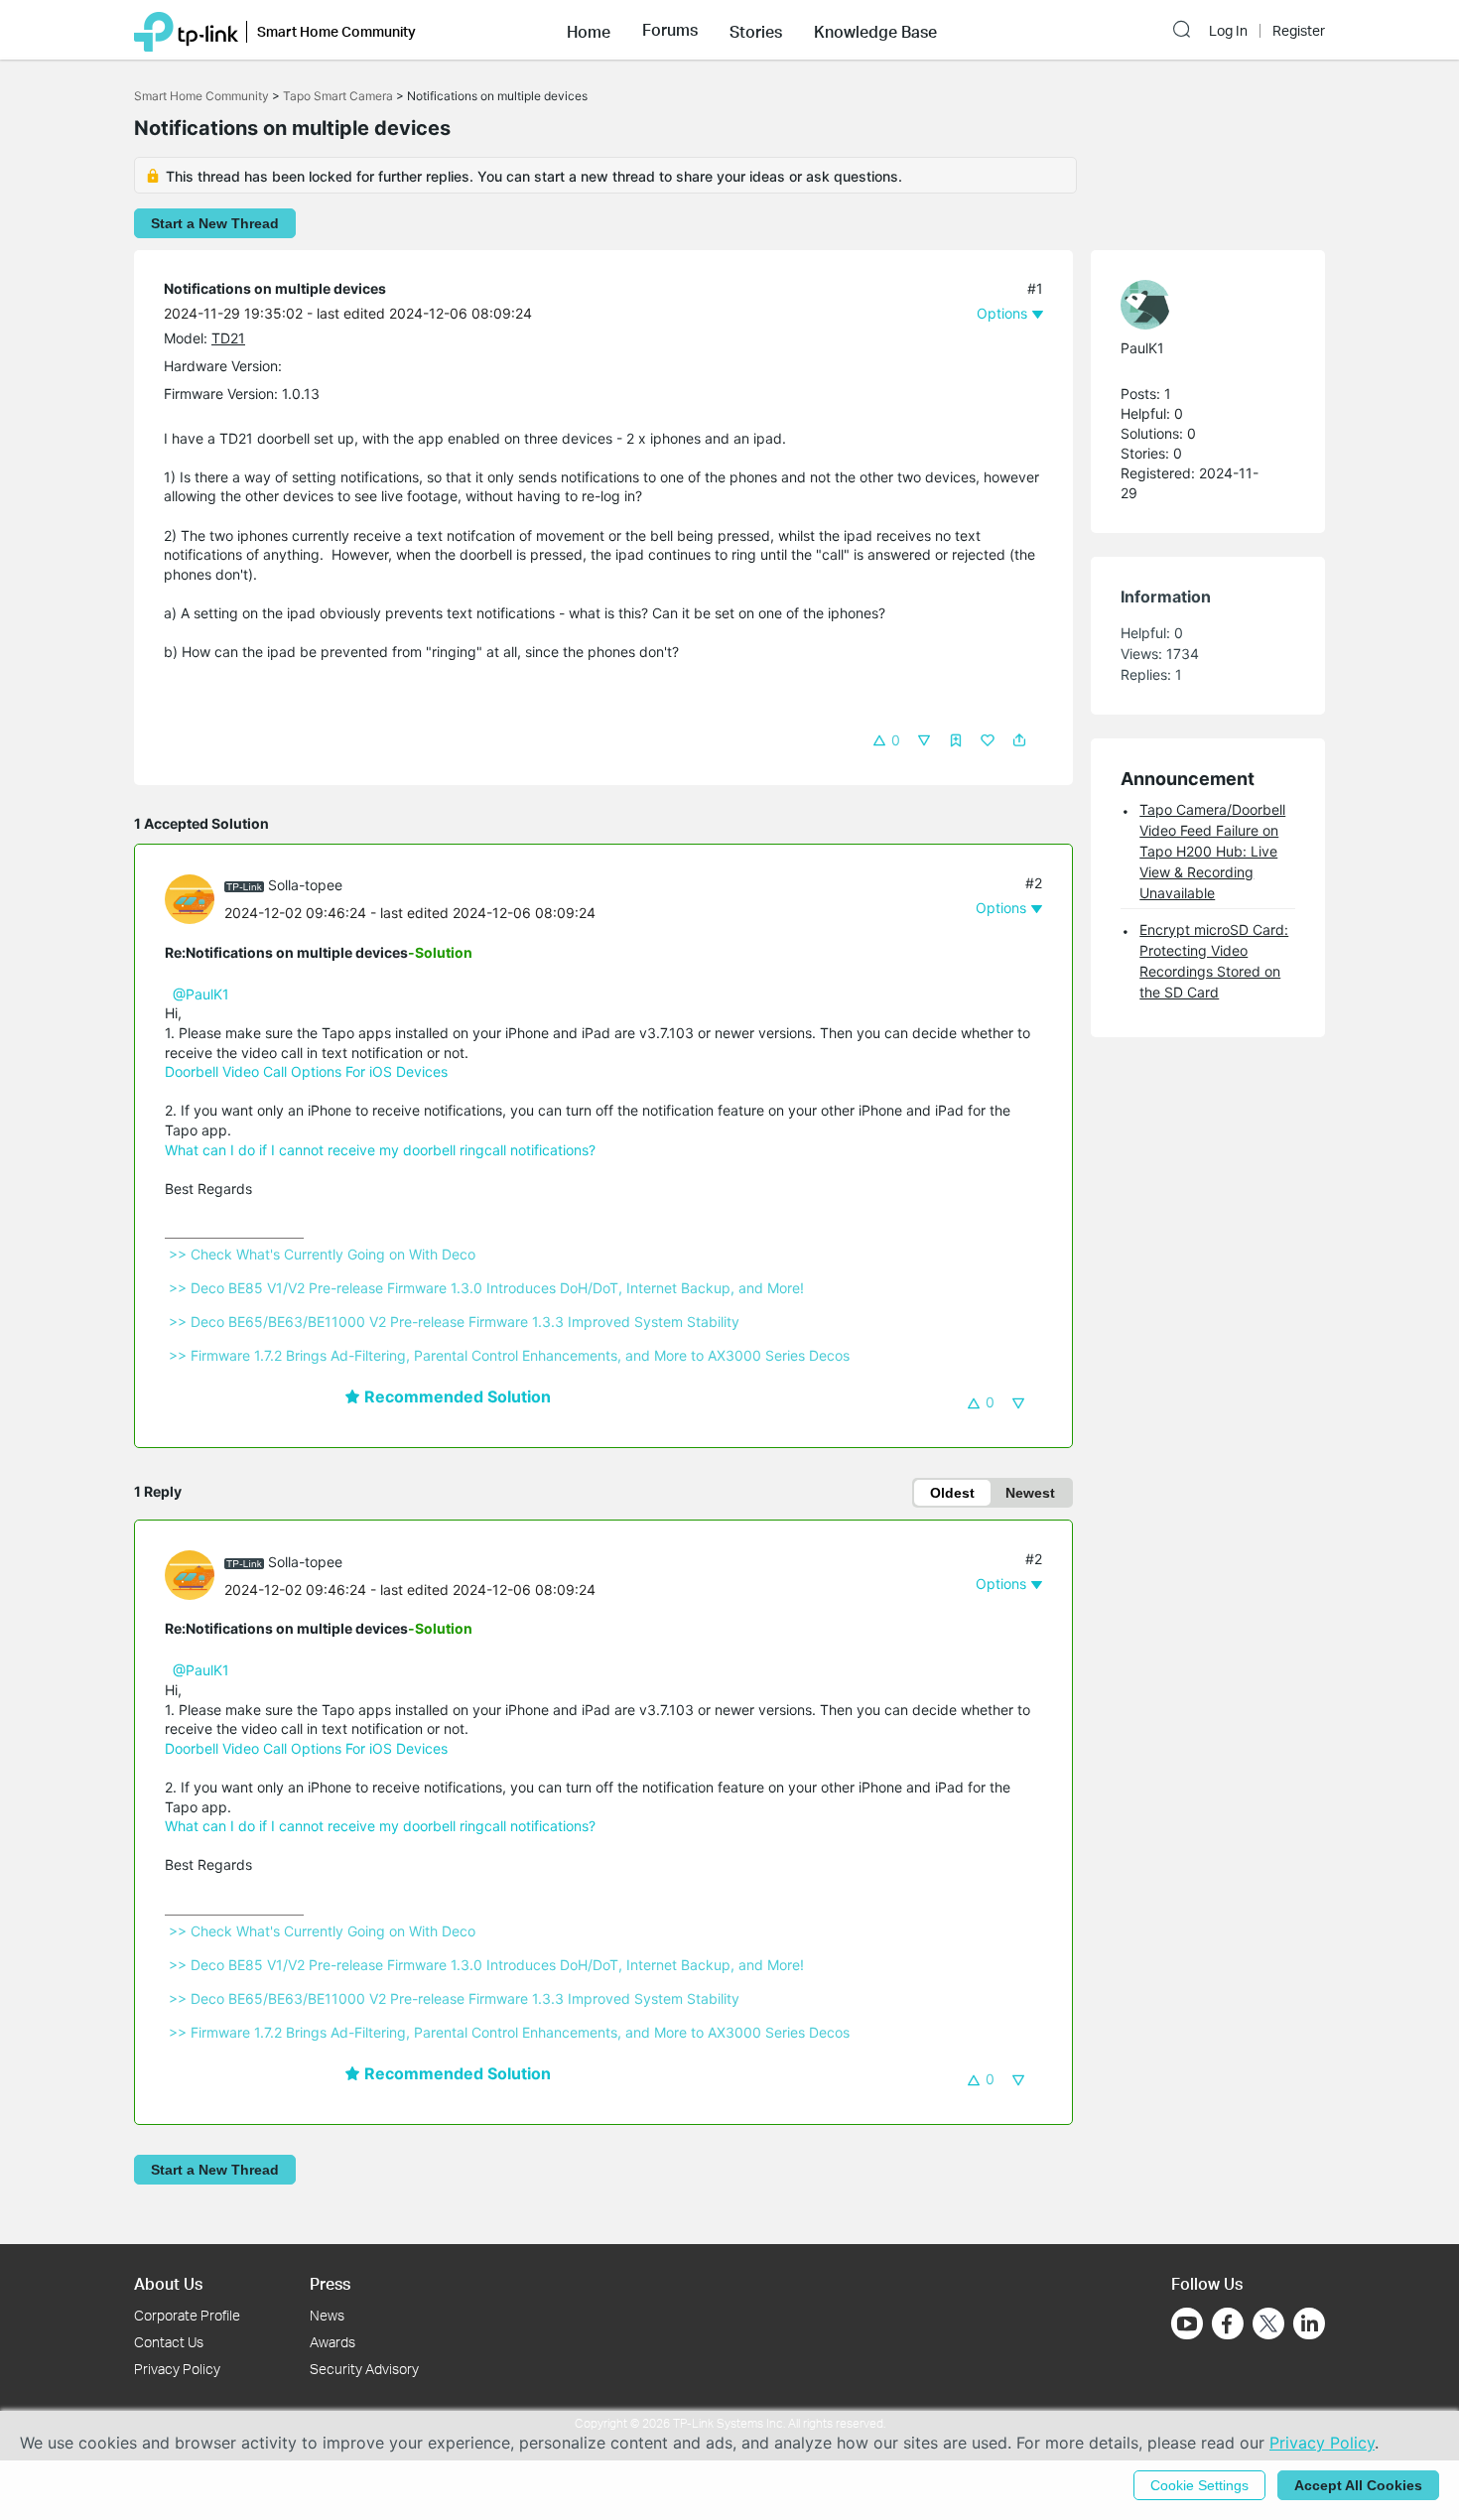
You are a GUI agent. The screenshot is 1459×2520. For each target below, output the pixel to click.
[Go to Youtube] (1187, 2323)
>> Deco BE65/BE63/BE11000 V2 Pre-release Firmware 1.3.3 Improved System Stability (454, 1322)
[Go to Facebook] (1228, 2323)
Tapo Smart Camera (338, 96)
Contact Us (169, 2342)
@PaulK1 (201, 994)
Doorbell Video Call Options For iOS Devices (306, 1071)
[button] (589, 30)
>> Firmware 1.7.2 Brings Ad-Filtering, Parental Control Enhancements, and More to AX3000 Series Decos (509, 1355)
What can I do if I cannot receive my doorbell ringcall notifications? (380, 1150)
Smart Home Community (201, 96)
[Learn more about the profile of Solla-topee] (195, 898)
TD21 (228, 338)
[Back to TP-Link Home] (186, 30)
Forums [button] (670, 30)
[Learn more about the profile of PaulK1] (1198, 305)
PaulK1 (1142, 348)
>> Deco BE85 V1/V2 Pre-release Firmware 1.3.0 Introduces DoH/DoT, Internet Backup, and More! (486, 1288)
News (327, 2315)
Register (1299, 31)
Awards (332, 2342)
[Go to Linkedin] (1309, 2323)
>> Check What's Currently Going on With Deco (322, 1254)
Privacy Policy (177, 2369)
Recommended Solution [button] (456, 1396)
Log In (1228, 31)
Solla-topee (305, 885)
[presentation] (190, 899)
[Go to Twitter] (1268, 2325)
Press (330, 2283)
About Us (168, 2283)
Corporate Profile (187, 2315)
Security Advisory (364, 2369)
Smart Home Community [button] (336, 31)
